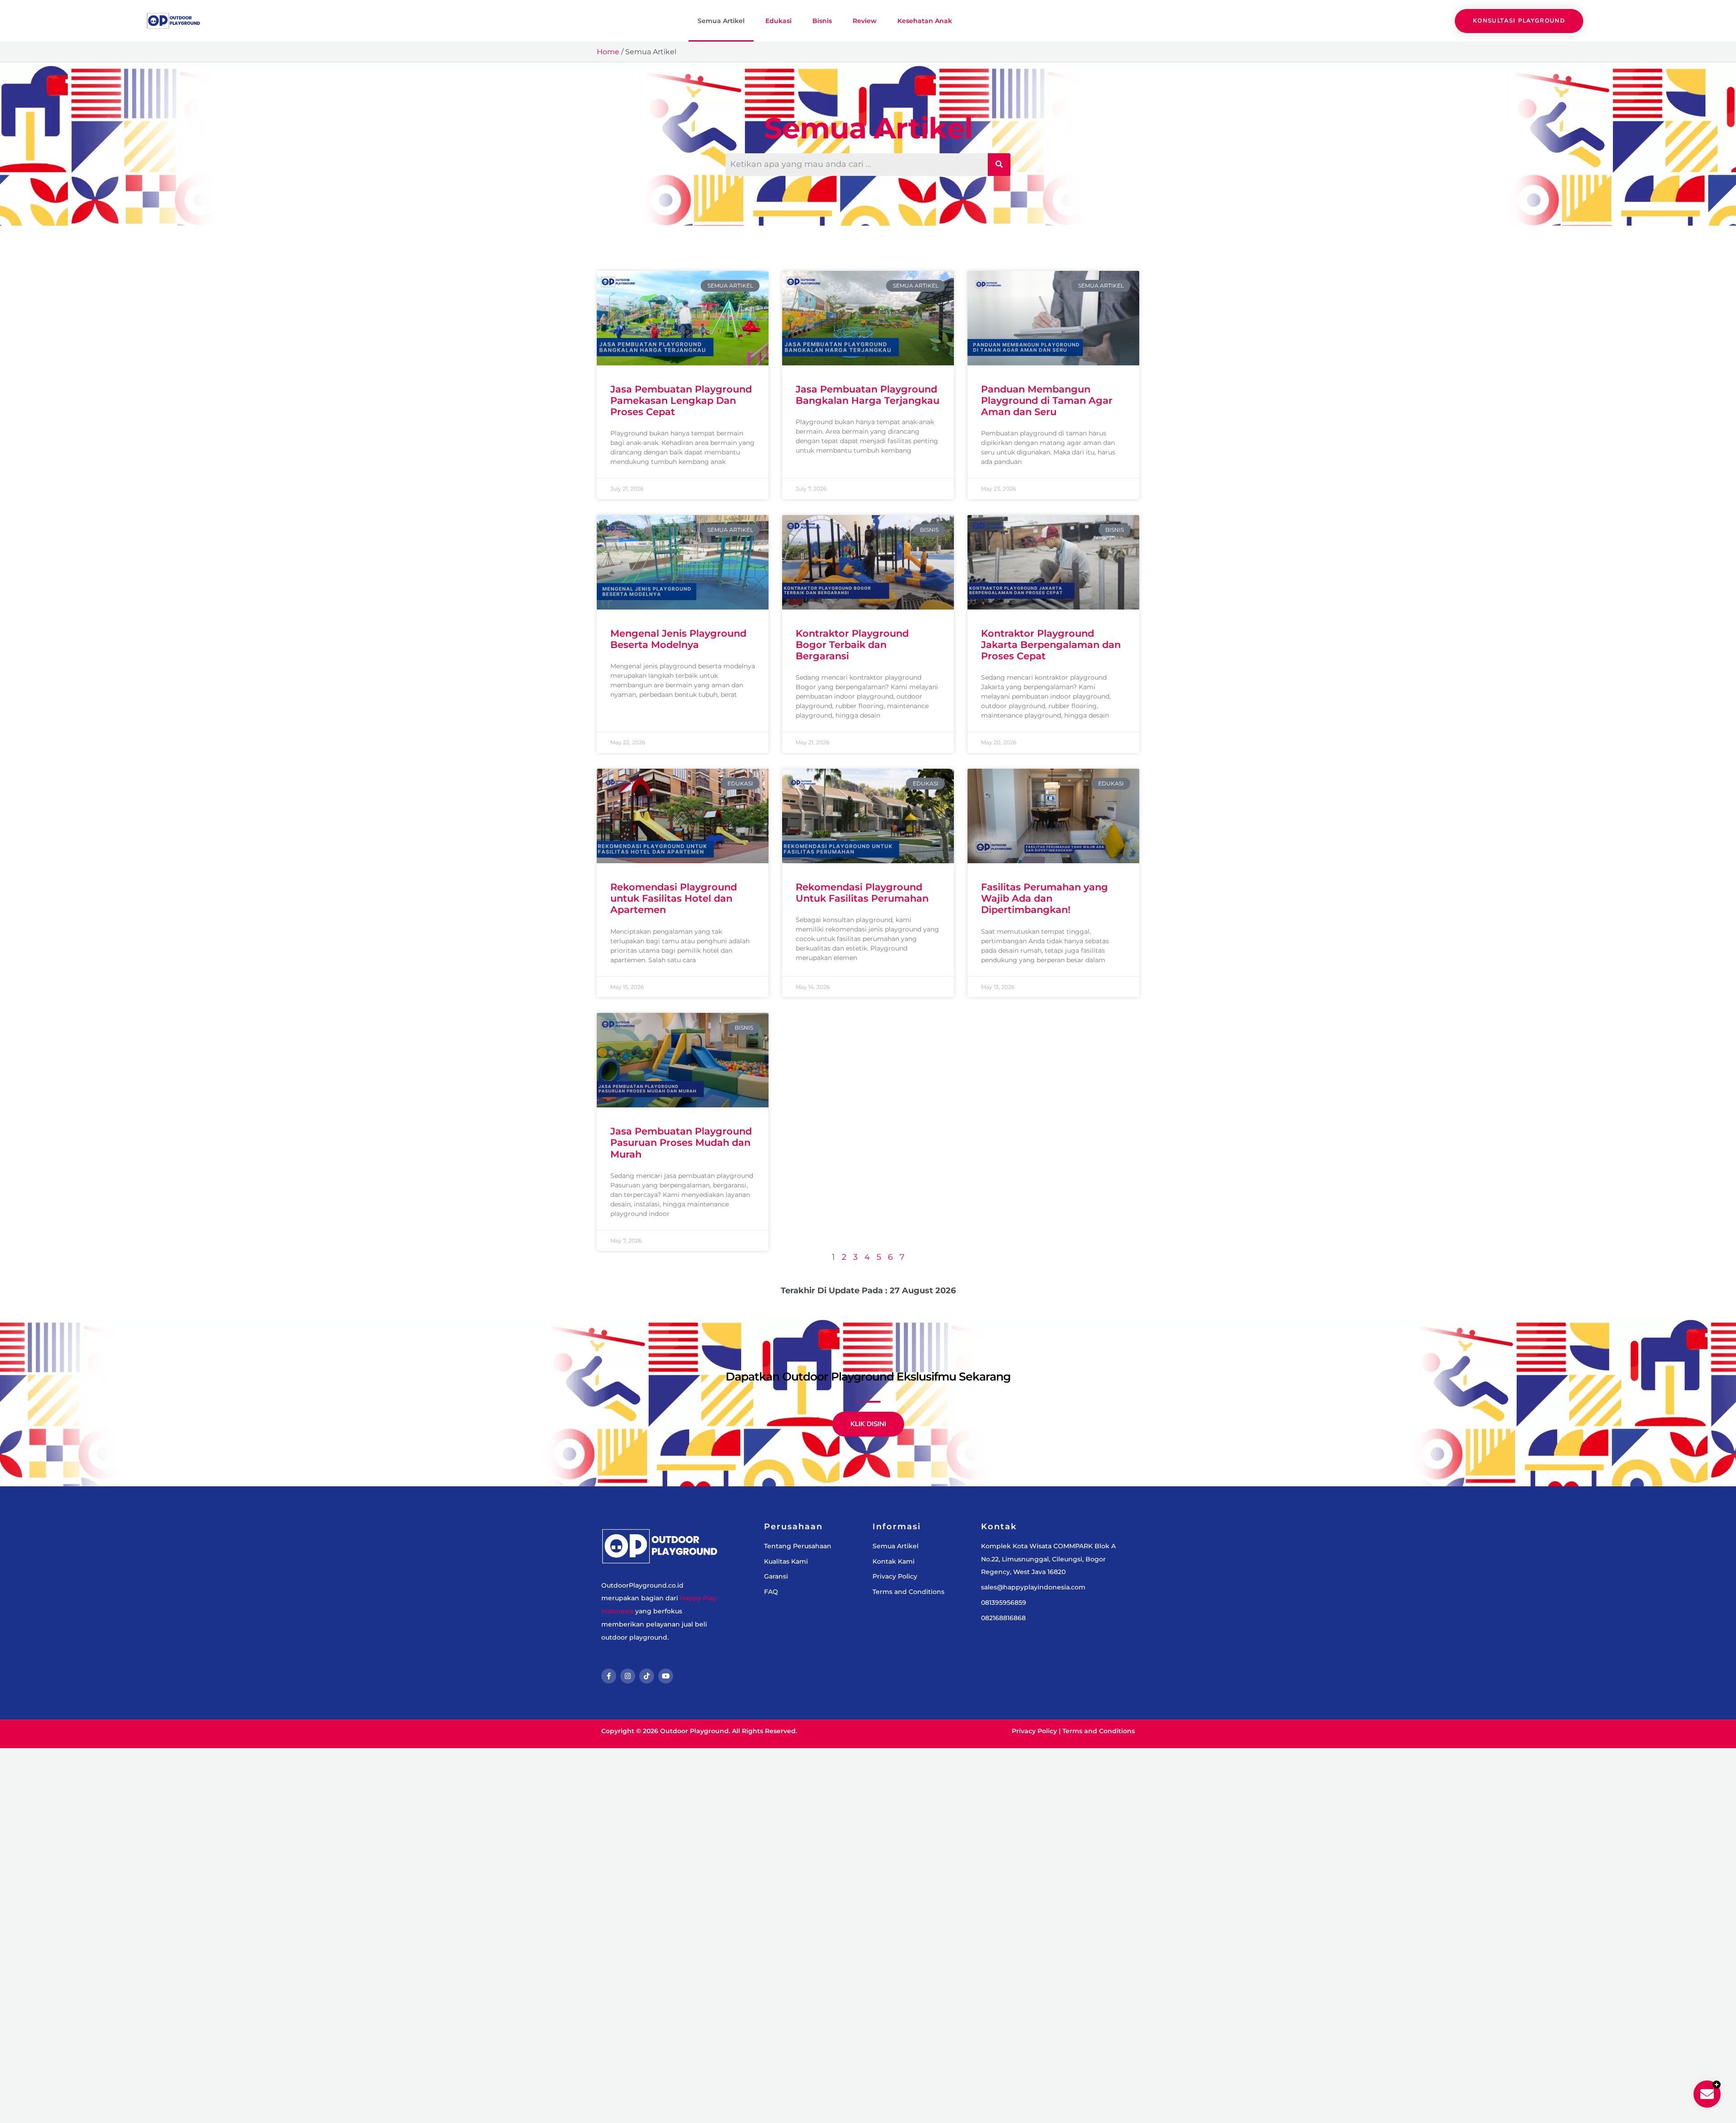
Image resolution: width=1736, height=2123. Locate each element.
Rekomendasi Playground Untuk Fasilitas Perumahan (862, 893)
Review (865, 21)
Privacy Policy (1034, 1731)
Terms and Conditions (1099, 1731)
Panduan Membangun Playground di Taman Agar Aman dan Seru (1047, 400)
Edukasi (778, 21)
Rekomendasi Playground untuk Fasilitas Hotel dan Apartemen (674, 898)
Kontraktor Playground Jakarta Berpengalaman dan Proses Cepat (1051, 645)
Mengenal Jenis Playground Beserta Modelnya (678, 639)
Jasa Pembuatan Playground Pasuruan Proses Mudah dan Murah (681, 1142)
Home (608, 52)
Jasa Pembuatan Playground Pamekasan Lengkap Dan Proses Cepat (681, 400)
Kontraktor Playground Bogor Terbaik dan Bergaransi (852, 645)
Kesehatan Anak (925, 21)
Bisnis (822, 21)
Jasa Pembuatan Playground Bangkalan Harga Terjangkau (868, 395)
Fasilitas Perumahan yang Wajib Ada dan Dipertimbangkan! (1045, 898)
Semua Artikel (721, 21)
